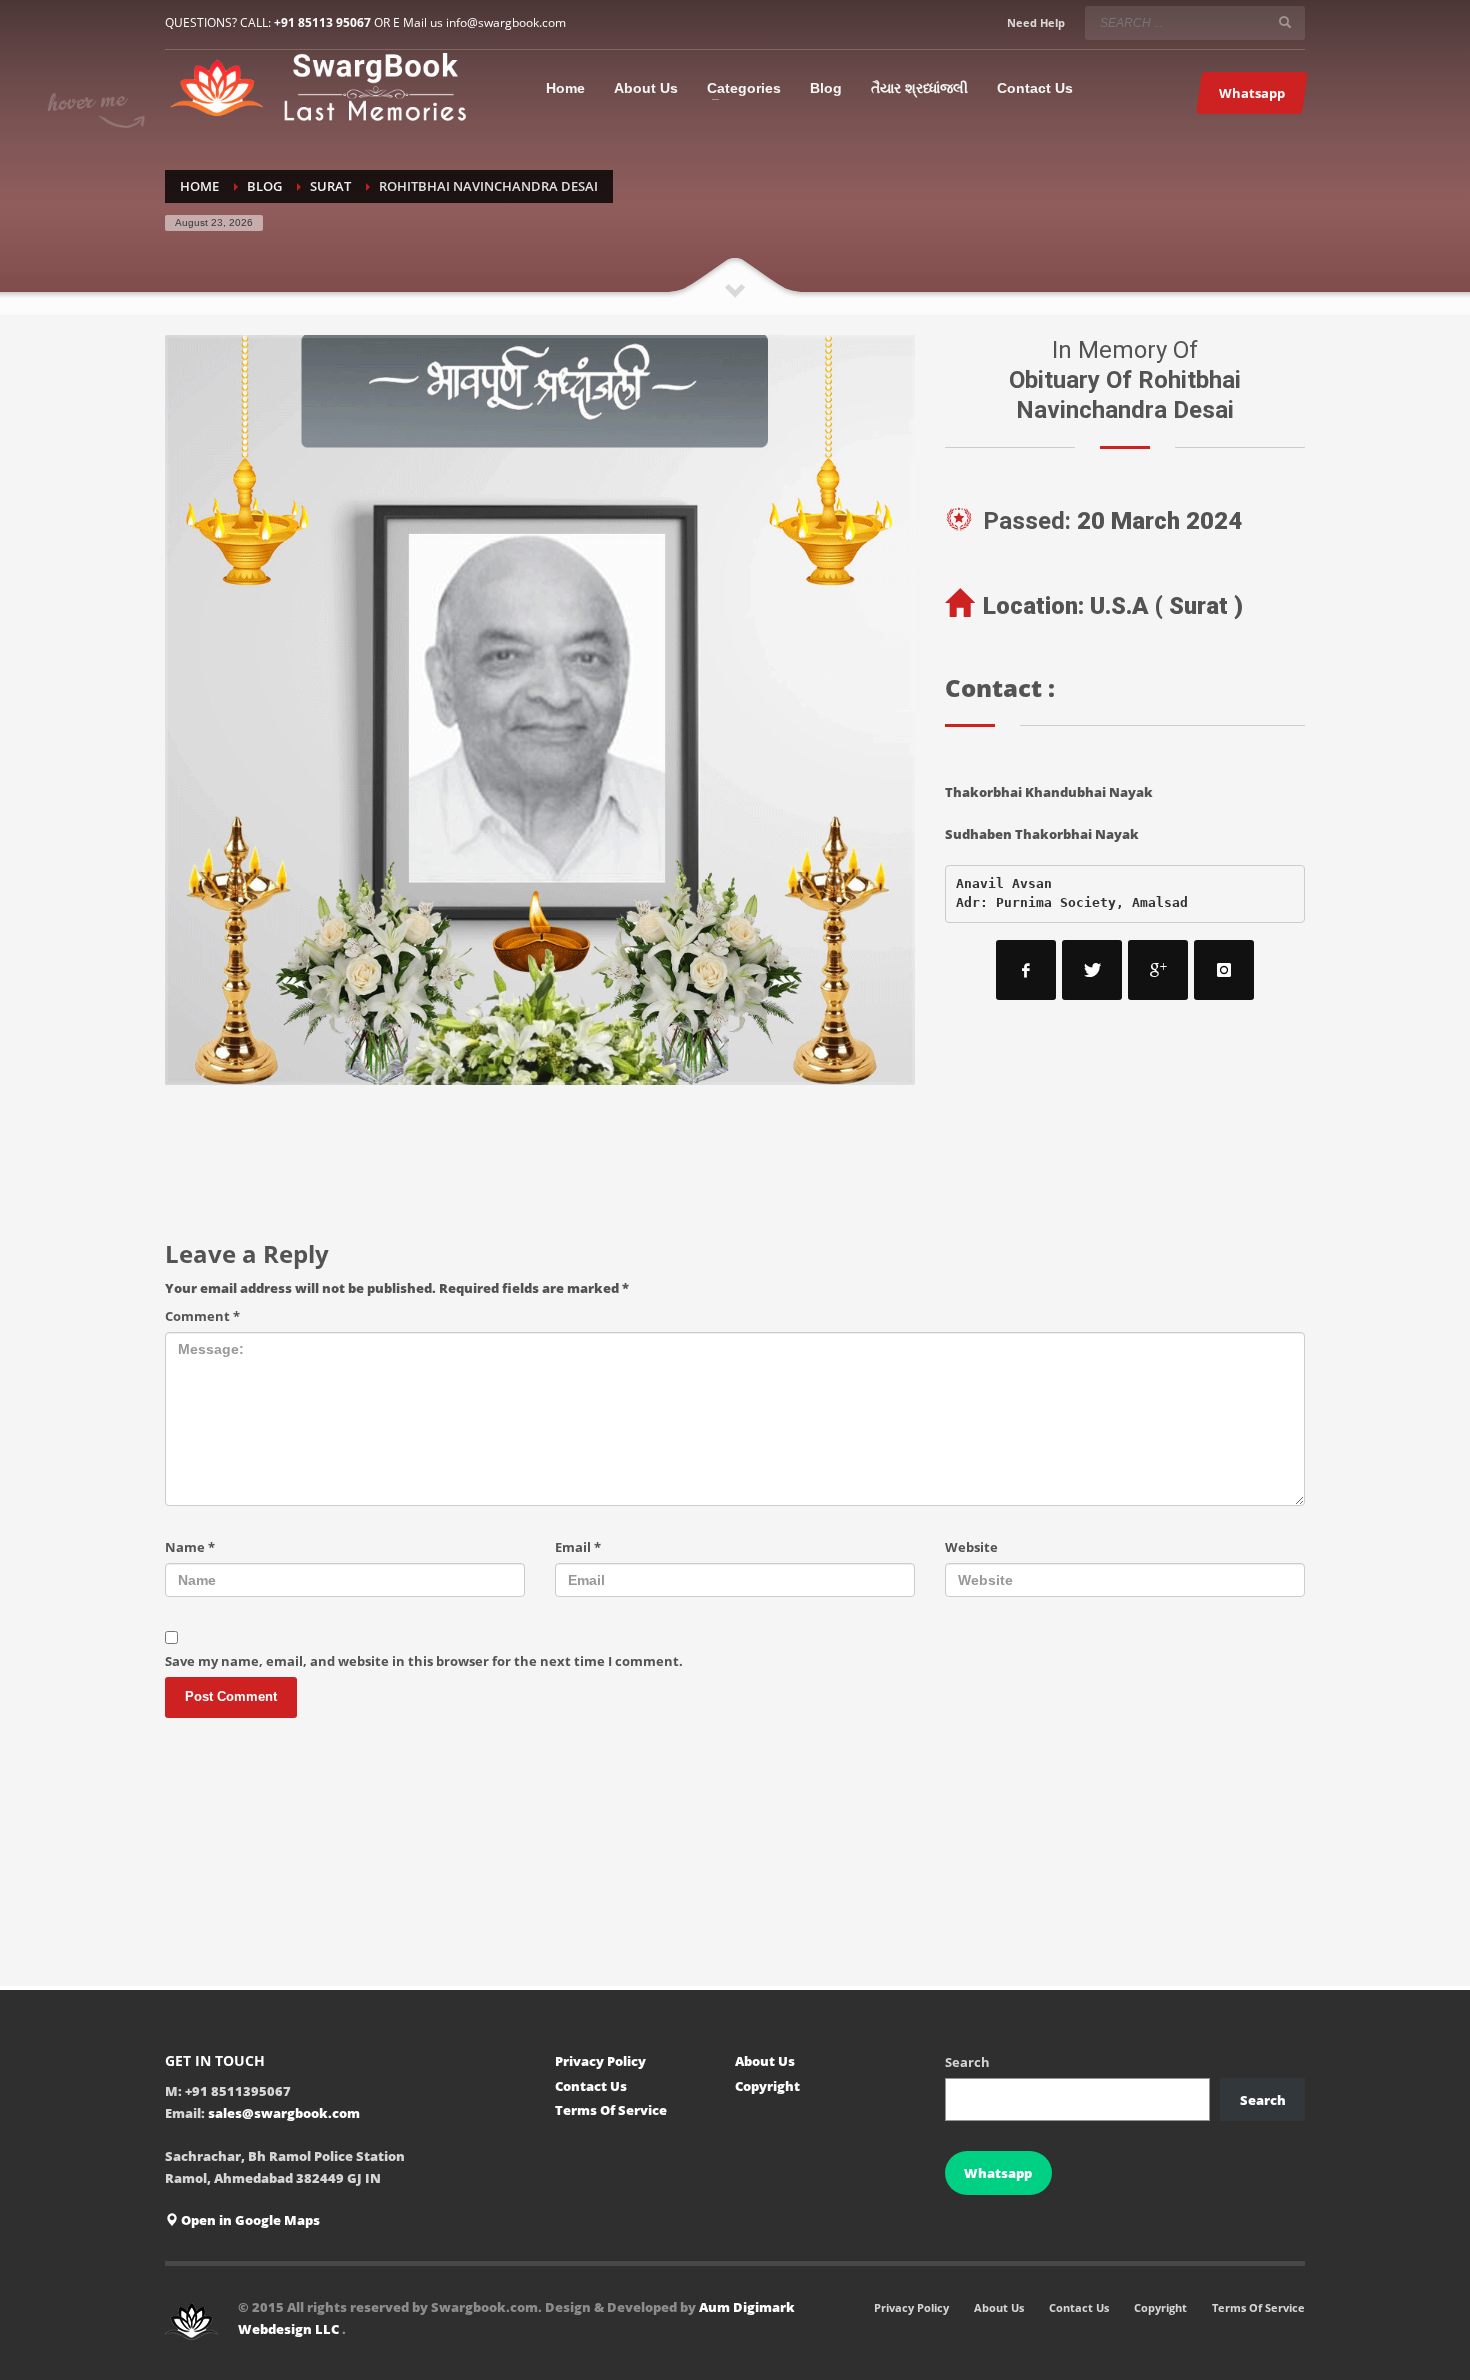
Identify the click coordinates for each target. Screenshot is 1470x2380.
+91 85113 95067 (322, 22)
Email (578, 1547)
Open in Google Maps (249, 2220)
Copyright (767, 2086)
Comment (202, 1316)
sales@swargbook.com (284, 2113)
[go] (1285, 22)
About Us (765, 2061)
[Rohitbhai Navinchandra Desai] (540, 710)
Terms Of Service (611, 2110)
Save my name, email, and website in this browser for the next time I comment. (424, 1661)
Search (967, 2062)
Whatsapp (998, 2173)
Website (971, 1547)
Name (190, 1547)
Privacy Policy (600, 2061)
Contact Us (591, 2086)
